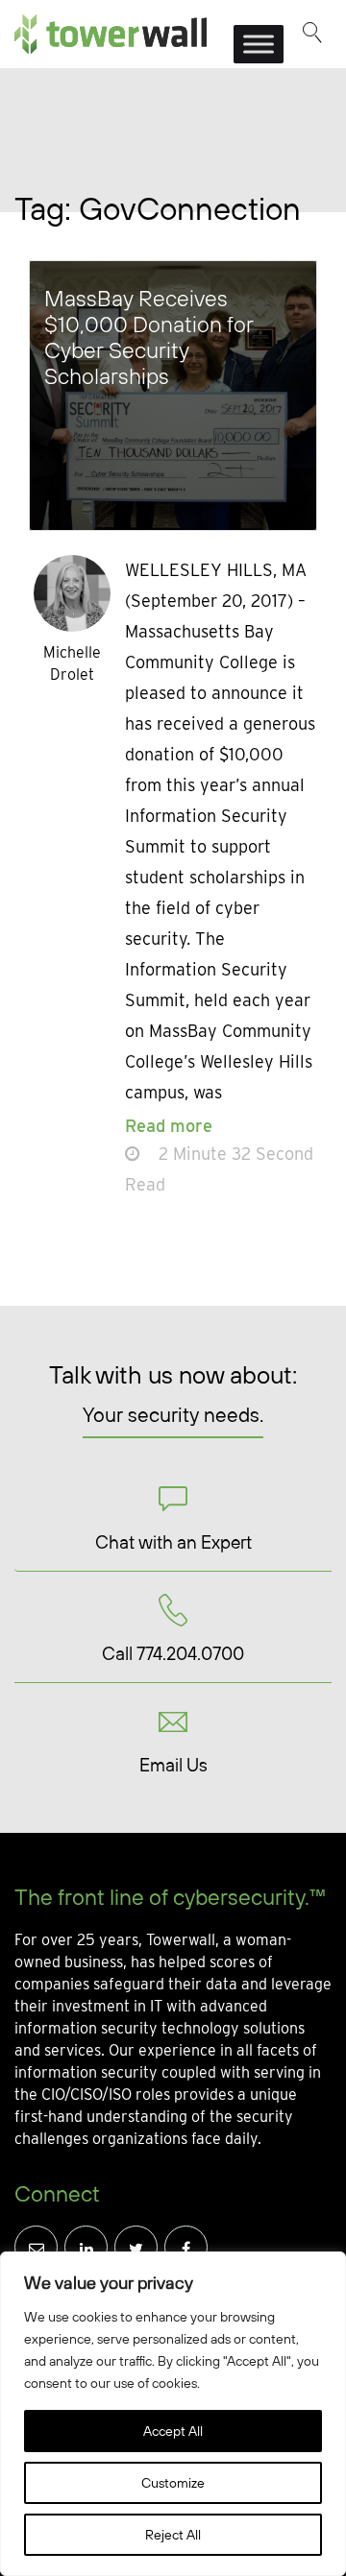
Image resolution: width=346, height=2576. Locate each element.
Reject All (173, 2535)
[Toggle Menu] (259, 44)
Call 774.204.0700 (173, 1653)
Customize (173, 2483)
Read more (169, 1126)
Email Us (173, 1765)
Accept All (173, 2431)
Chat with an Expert (173, 1542)
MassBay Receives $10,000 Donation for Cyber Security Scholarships (149, 337)
